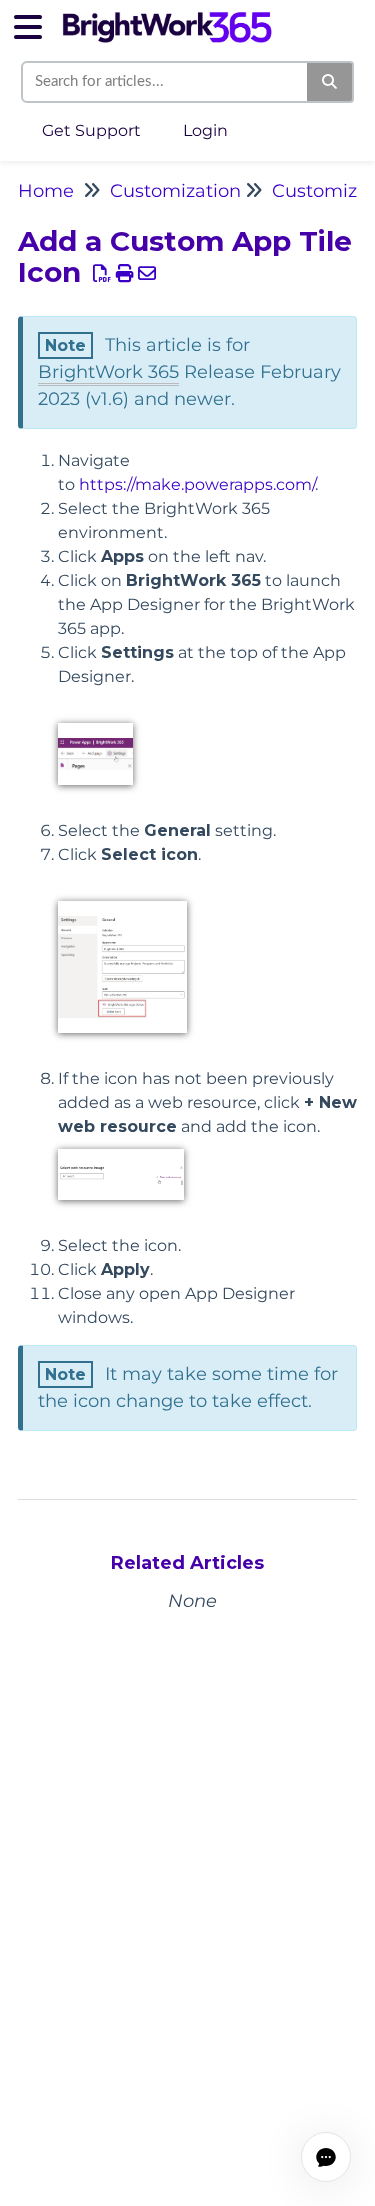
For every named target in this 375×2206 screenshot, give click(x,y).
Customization (175, 191)
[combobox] (165, 82)
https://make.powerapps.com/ (197, 484)
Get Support (91, 130)
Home (46, 191)
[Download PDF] (102, 274)
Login (205, 130)
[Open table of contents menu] (35, 24)
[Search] (330, 82)
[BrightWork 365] (167, 17)
